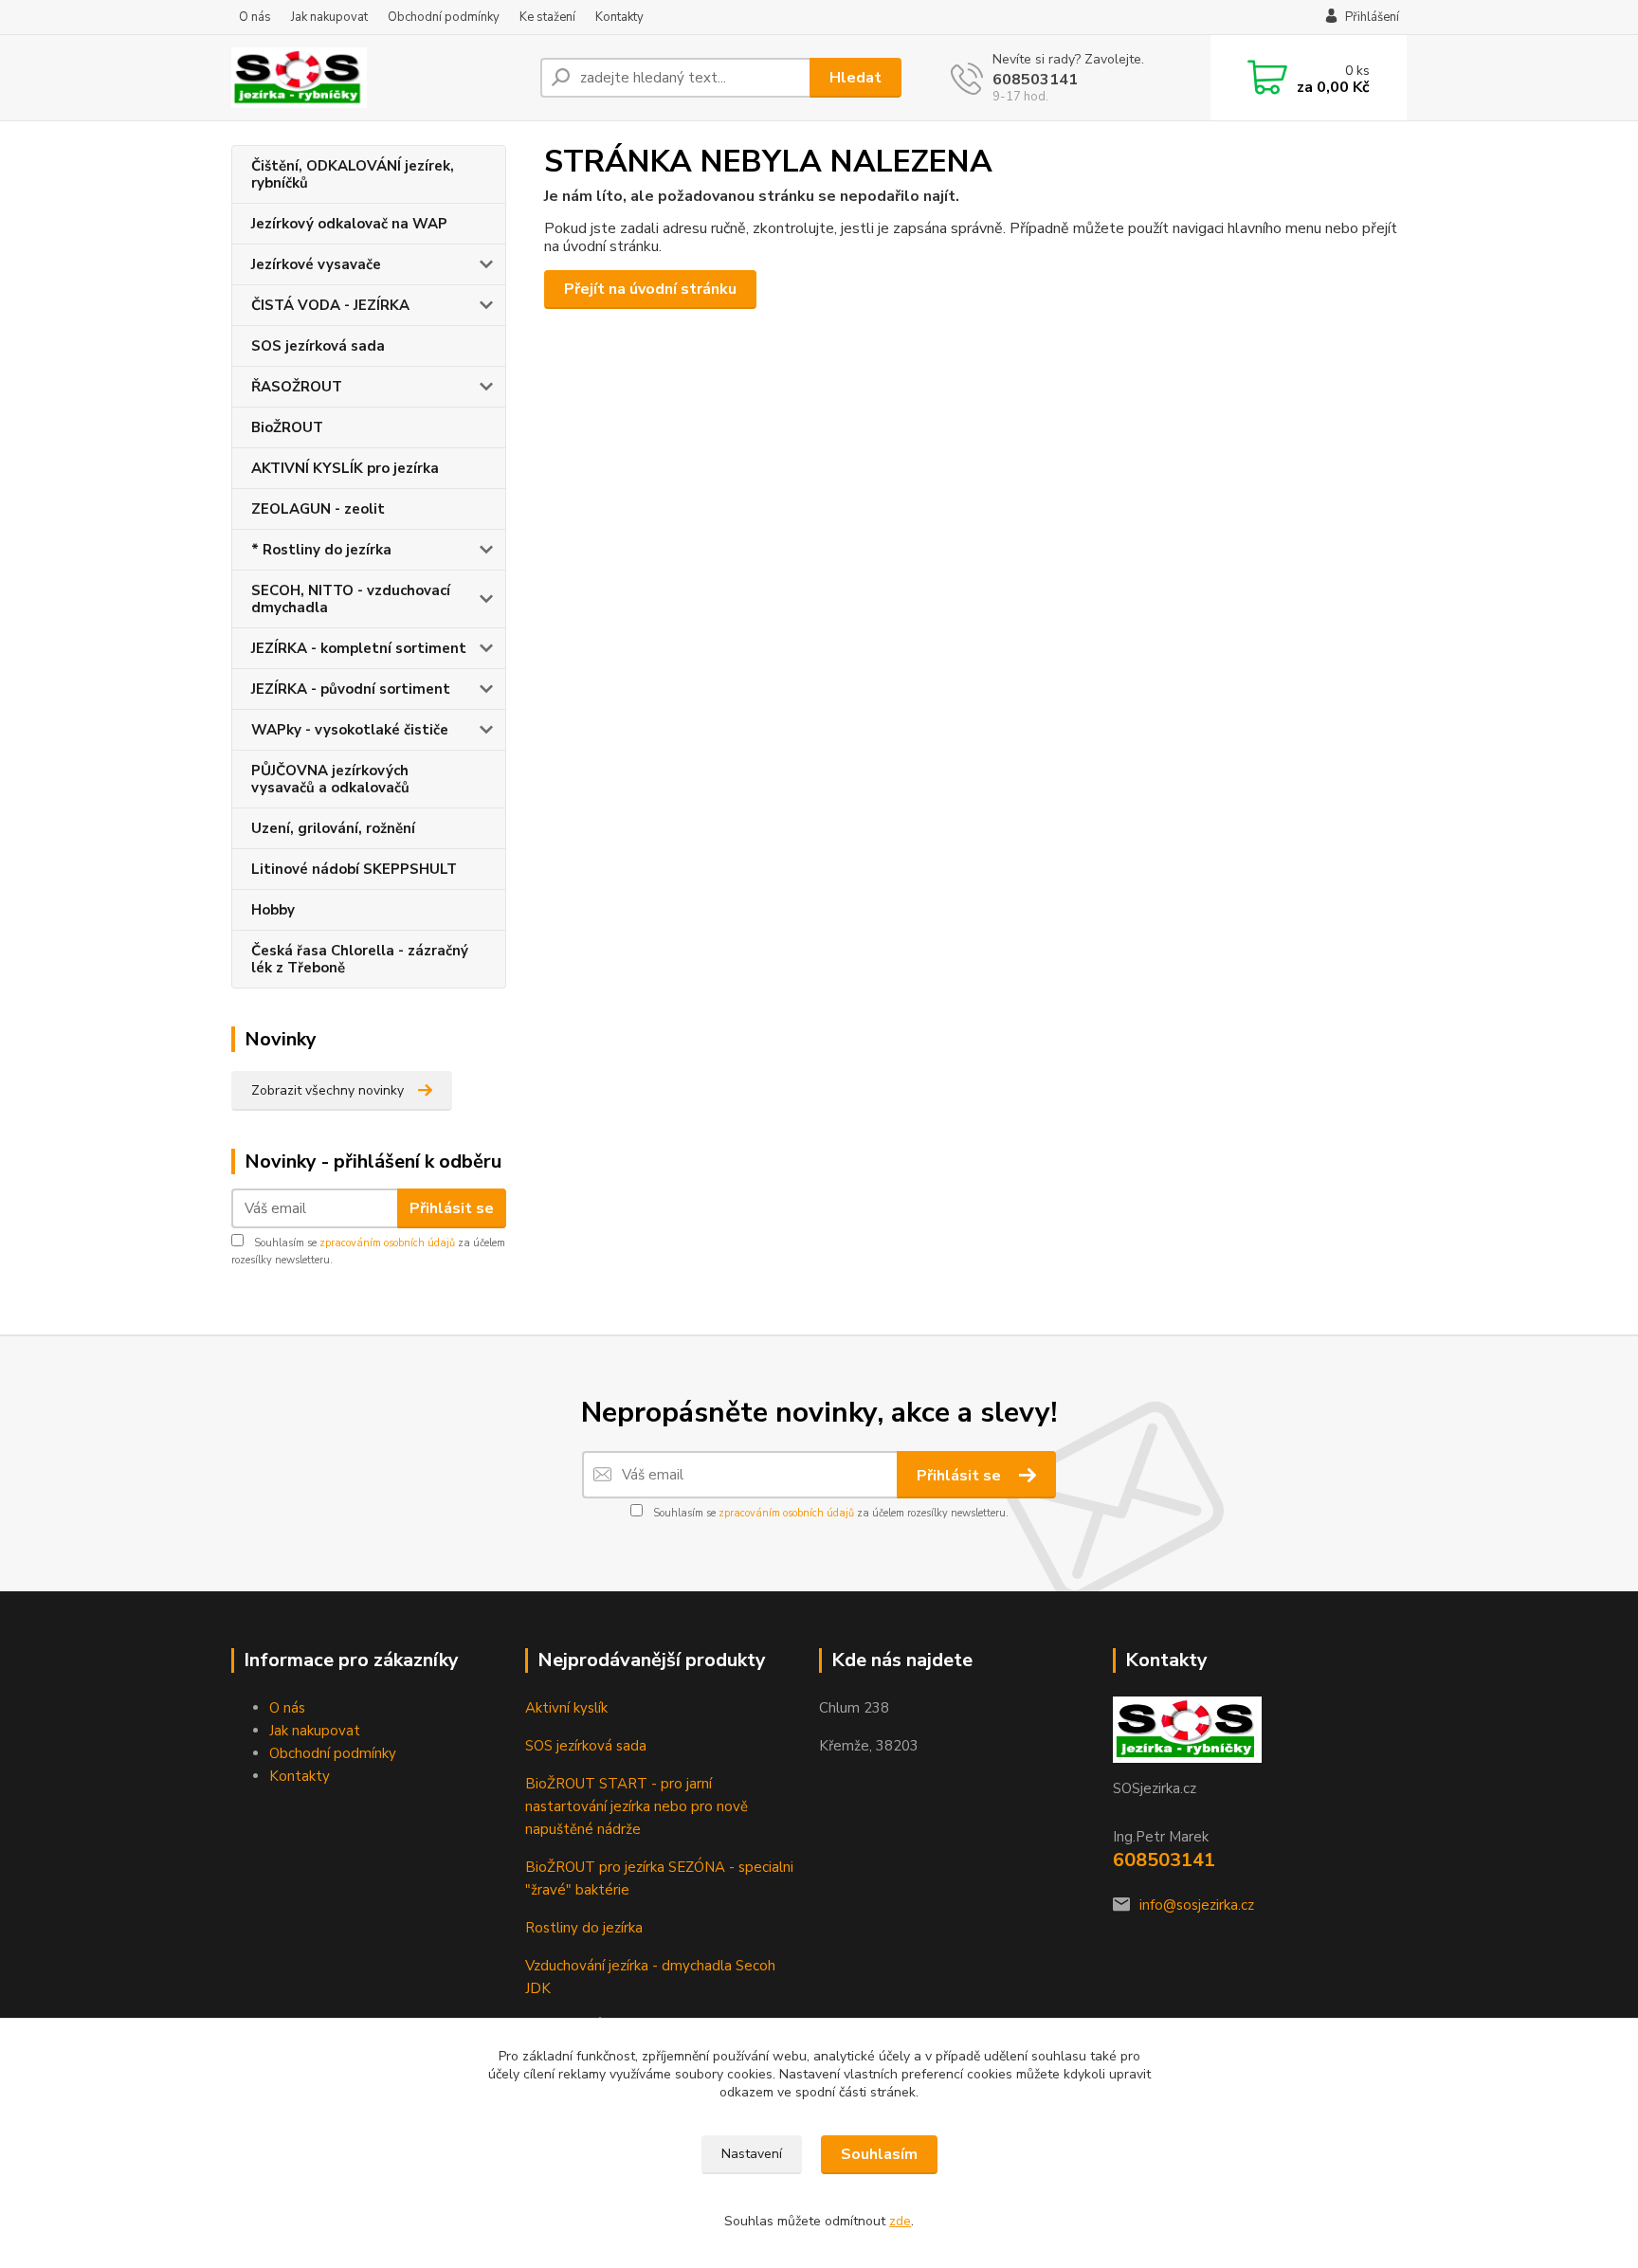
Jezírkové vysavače (316, 264)
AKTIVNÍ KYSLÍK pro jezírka (345, 468)
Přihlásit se (452, 1208)
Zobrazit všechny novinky (328, 1090)
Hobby (273, 910)
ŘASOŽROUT (297, 387)
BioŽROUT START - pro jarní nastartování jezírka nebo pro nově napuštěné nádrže (637, 1806)
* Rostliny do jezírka (321, 550)
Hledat (855, 78)
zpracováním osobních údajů (387, 1243)
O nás (255, 17)
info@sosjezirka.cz (1197, 1905)
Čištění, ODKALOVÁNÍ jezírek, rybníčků (353, 174)
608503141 (1035, 80)
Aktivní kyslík (566, 1708)
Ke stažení (547, 17)
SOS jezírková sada (318, 346)
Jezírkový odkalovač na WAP (349, 224)
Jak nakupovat (329, 17)
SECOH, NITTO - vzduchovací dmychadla (351, 599)
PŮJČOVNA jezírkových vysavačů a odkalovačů (330, 779)
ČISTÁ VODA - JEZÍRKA (330, 305)
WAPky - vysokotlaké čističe (350, 730)
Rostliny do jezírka (584, 1928)
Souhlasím (879, 2154)
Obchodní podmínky (444, 17)
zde (900, 2221)
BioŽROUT (287, 427)
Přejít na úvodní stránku (650, 289)
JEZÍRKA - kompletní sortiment (359, 648)
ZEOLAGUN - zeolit (318, 509)
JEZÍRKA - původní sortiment (351, 689)
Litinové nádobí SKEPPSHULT (354, 869)
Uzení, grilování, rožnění (333, 828)
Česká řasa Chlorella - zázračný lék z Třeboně (360, 959)
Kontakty (619, 17)
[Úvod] (378, 78)
